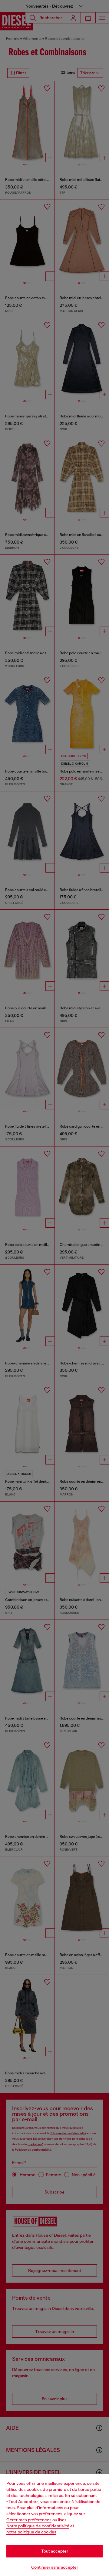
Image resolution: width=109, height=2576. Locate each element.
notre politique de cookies (31, 2532)
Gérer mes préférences (29, 2520)
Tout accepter (55, 2551)
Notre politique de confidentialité (38, 2526)
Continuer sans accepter (55, 2567)
